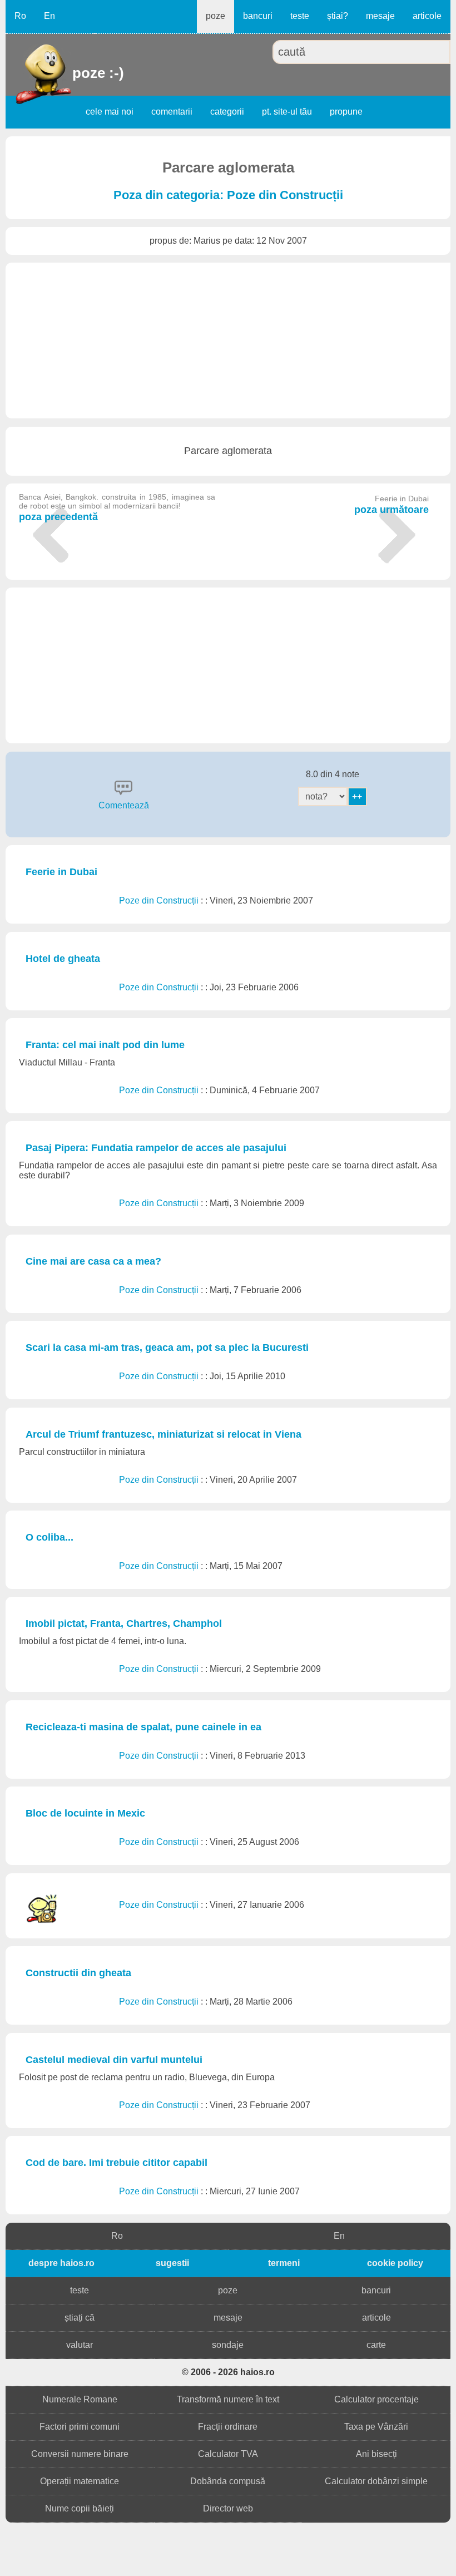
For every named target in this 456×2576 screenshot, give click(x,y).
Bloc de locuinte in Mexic (85, 1813)
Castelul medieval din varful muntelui (114, 2060)
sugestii (172, 2263)
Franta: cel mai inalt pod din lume (105, 1045)
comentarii (172, 112)
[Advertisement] (228, 340)
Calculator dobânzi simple (376, 2481)
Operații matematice (80, 2481)
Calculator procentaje (376, 2399)
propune (346, 112)
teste (300, 16)
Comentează (124, 805)
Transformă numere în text (228, 2399)
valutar (80, 2345)
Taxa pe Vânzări (376, 2427)
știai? (338, 16)
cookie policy (395, 2263)
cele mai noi (110, 112)
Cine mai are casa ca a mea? (93, 1261)
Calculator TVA (228, 2454)
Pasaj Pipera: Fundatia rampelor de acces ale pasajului (156, 1148)
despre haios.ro (61, 2263)
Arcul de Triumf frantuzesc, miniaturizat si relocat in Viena (163, 1434)
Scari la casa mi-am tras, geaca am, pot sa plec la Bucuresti (167, 1348)
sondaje (228, 2345)
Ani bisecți (376, 2454)
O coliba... (49, 1537)
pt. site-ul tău (287, 112)
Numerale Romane (80, 2399)
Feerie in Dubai (61, 872)
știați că (80, 2318)
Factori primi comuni (80, 2427)
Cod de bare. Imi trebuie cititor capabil (117, 2163)
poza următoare (391, 505)
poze (215, 16)
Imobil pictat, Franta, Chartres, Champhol (124, 1623)
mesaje (380, 16)
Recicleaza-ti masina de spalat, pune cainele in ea (143, 1727)
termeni (284, 2263)
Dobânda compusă (228, 2481)
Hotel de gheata (63, 959)
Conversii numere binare (80, 2454)
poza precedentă (117, 507)
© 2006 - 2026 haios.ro (228, 2372)
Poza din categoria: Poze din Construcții (228, 195)
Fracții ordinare (228, 2427)
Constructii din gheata (78, 1973)
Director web (228, 2508)
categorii (227, 112)
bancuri (258, 16)
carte (376, 2345)
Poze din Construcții (160, 900)
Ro (20, 16)
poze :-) (74, 73)
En (49, 16)
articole (427, 16)
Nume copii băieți (80, 2508)
